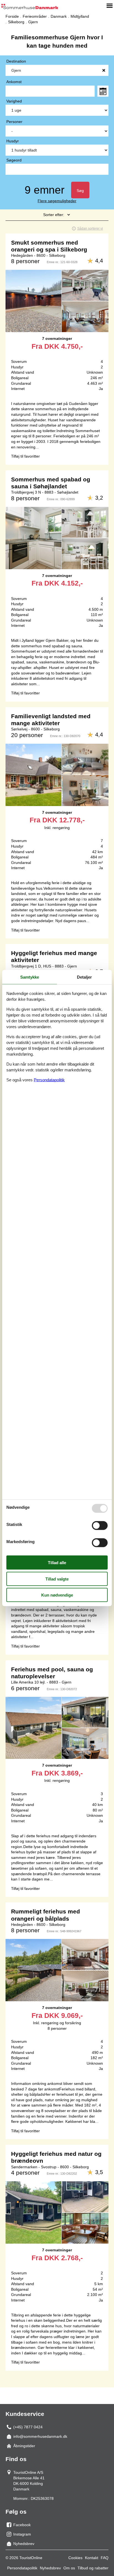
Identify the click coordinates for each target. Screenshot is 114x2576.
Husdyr (13, 141)
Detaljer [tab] (84, 977)
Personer (14, 122)
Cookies (75, 2558)
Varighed (14, 101)
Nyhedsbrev (50, 2568)
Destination (16, 61)
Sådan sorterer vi (90, 229)
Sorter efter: (54, 215)
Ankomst (14, 82)
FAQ (105, 2558)
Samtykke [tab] (30, 977)
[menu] (110, 6)
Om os (69, 2568)
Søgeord (14, 160)
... (103, 91)
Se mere (57, 315)
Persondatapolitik (22, 2568)
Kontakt (92, 2558)
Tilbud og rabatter (93, 2568)
